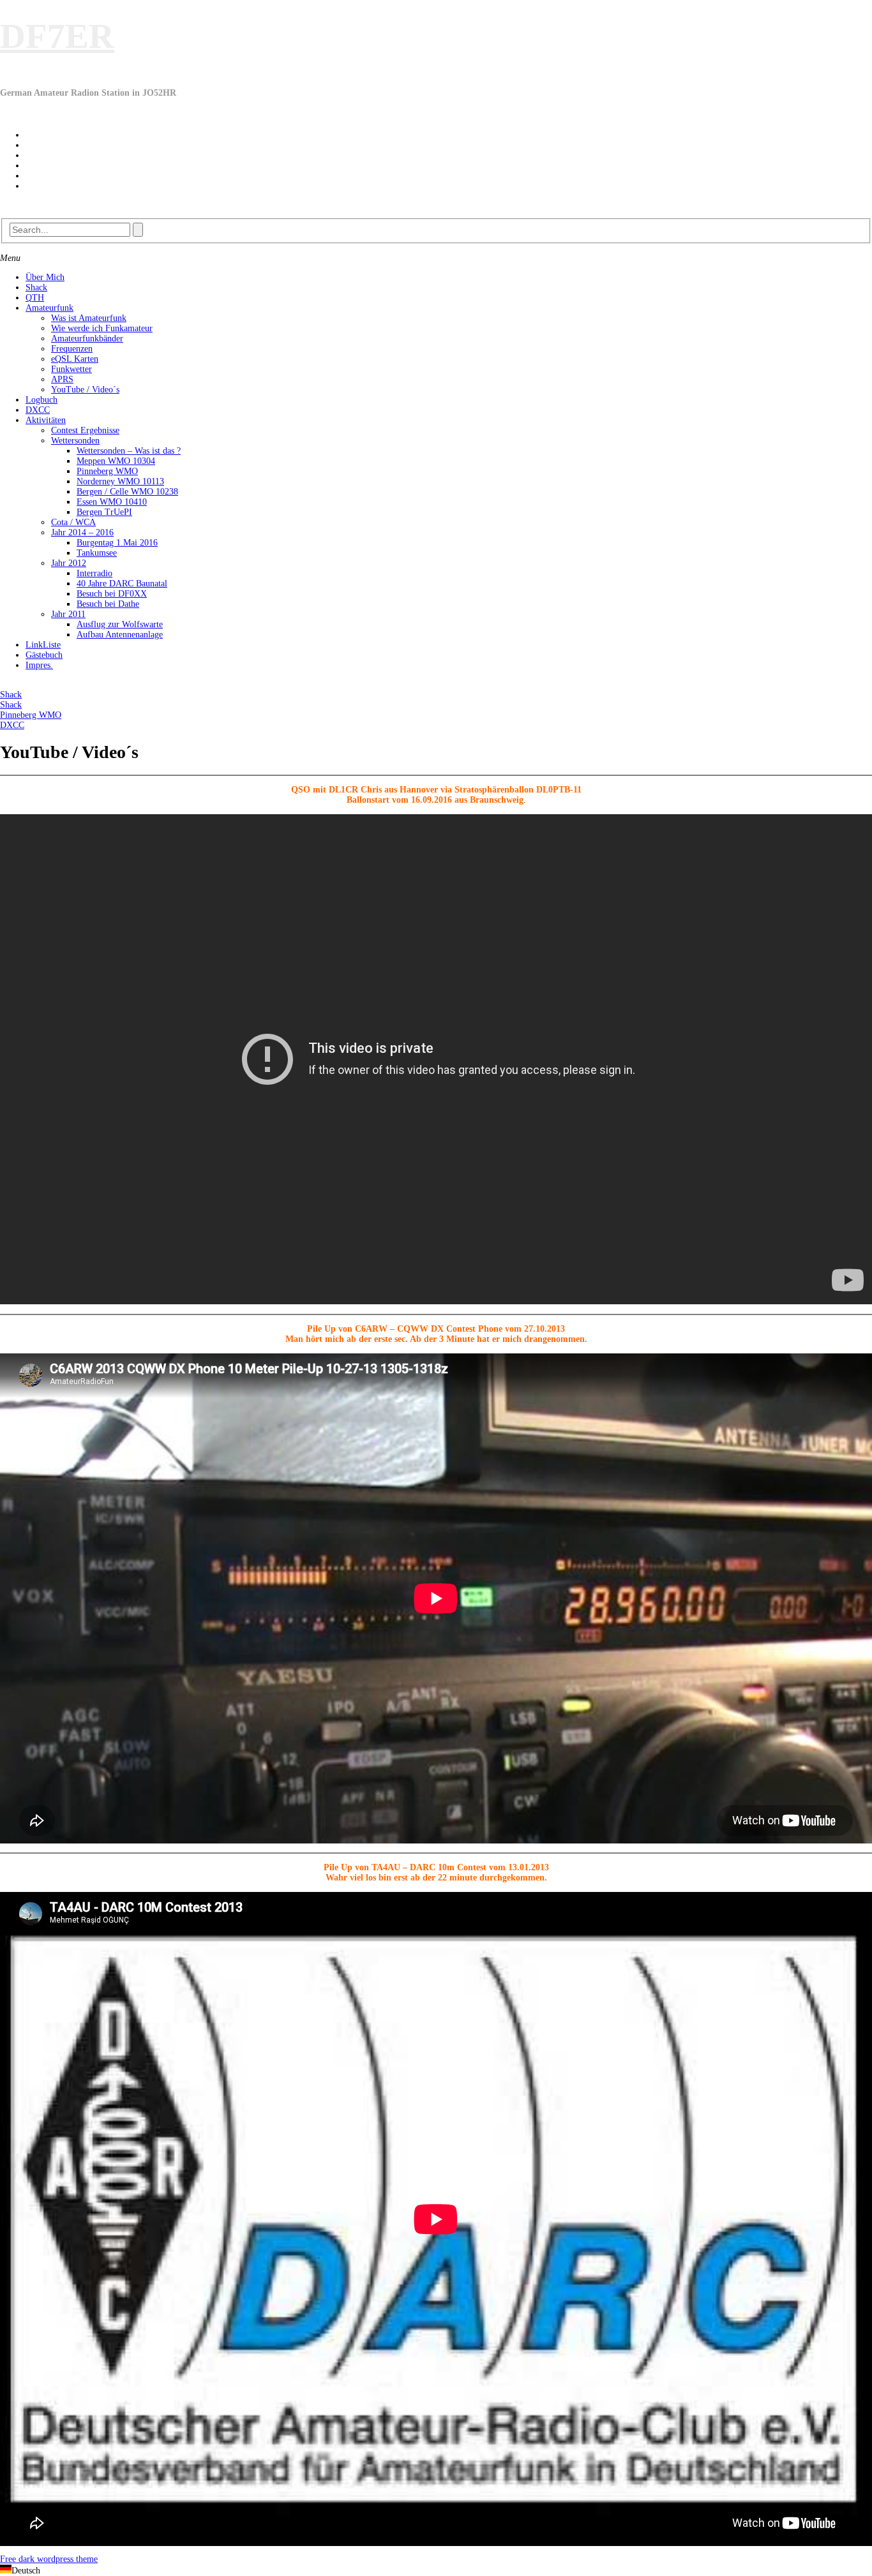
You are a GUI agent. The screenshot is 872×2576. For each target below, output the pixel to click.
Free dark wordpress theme (49, 2559)
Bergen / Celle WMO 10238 (127, 492)
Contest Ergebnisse (85, 430)
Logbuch (41, 400)
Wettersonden (75, 441)
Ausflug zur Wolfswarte (120, 624)
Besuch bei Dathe (108, 604)
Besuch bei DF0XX (112, 594)
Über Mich (45, 277)
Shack (36, 287)
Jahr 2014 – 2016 (82, 532)
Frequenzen (72, 349)
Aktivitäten (46, 420)
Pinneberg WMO (107, 471)
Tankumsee (97, 553)
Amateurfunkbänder (87, 339)
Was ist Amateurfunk (89, 318)
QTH (35, 298)
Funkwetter (71, 369)
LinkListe (43, 645)
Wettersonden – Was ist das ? (129, 451)
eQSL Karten (75, 359)
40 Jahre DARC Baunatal (122, 584)
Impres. (39, 665)
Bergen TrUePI (104, 512)
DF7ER (57, 36)
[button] (436, 2570)
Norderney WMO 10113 (120, 481)
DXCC (38, 410)
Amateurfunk (49, 308)
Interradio (94, 573)
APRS (62, 379)
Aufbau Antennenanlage (120, 635)
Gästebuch (44, 655)
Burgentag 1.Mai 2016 (117, 543)
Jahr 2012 (69, 563)
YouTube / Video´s (85, 390)
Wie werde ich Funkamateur (102, 328)
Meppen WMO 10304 (116, 461)
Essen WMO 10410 (112, 502)
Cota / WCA (73, 522)
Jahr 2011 (68, 614)
